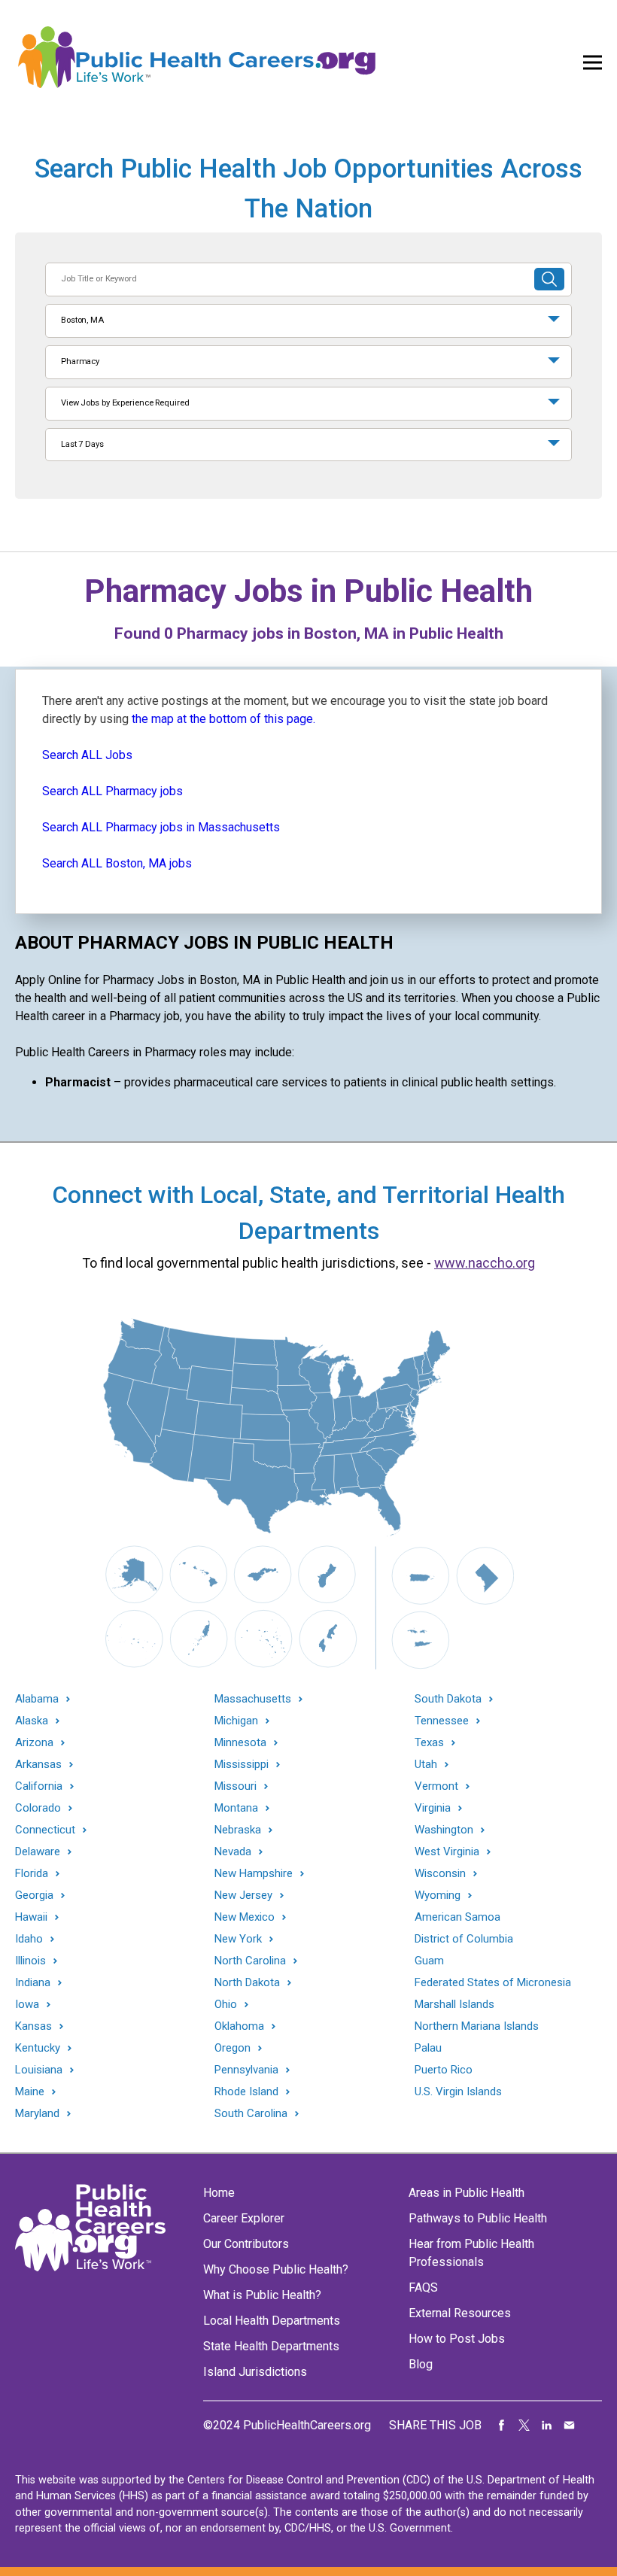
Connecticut (45, 1830)
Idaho (29, 1939)
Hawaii (31, 1917)
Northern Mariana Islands (477, 2026)
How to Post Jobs (457, 2339)
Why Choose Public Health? (276, 2269)
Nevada (233, 1852)
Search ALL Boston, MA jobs (117, 863)
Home (219, 2193)
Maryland (37, 2114)
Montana (236, 1808)
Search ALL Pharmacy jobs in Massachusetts (161, 827)
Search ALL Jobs (87, 755)
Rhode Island (246, 2092)
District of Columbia (464, 1939)
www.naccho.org (485, 1263)
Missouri (236, 1786)
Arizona (34, 1743)
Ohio (226, 2005)
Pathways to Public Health (478, 2218)
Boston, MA (82, 320)
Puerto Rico (444, 2070)
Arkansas (38, 1765)
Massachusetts (253, 1699)
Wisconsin (440, 1874)
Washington (444, 1830)
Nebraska (238, 1830)
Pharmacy (80, 361)
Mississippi (242, 1765)
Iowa (27, 2005)
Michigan (236, 1721)
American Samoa (457, 1917)
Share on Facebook (502, 2426)
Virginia (433, 1808)
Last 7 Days (82, 444)
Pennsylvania (246, 2070)
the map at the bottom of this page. (223, 719)
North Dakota (247, 1983)
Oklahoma (239, 2026)
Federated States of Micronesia (493, 1982)
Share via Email (570, 2426)
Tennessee (442, 1721)
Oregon (233, 2048)
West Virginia (447, 1852)
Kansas (33, 2026)
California (39, 1786)
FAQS (423, 2287)
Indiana (33, 1983)
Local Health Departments (272, 2321)
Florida (32, 1874)
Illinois (30, 1961)
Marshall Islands (454, 2004)
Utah (426, 1765)
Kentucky (38, 2048)
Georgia (34, 1896)
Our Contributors (246, 2244)
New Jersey (243, 1896)
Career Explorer (244, 2218)
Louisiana (39, 2070)
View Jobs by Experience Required (125, 403)
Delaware (38, 1852)
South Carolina (251, 2114)
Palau (428, 2048)
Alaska (32, 1721)
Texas (429, 1743)
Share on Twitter (524, 2426)
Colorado (38, 1808)
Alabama (37, 1699)
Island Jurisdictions (255, 2372)
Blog (421, 2364)
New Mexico (245, 1917)
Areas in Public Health (467, 2193)
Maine (30, 2092)
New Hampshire (254, 1874)
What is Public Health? (262, 2295)
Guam (429, 1961)
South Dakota (448, 1699)
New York (238, 1939)
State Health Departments (271, 2346)
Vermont (436, 1786)
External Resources (460, 2313)
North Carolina (250, 1961)
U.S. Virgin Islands (458, 2091)
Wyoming (438, 1896)
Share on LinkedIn (547, 2426)
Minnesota (240, 1743)
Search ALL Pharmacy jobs (112, 791)
